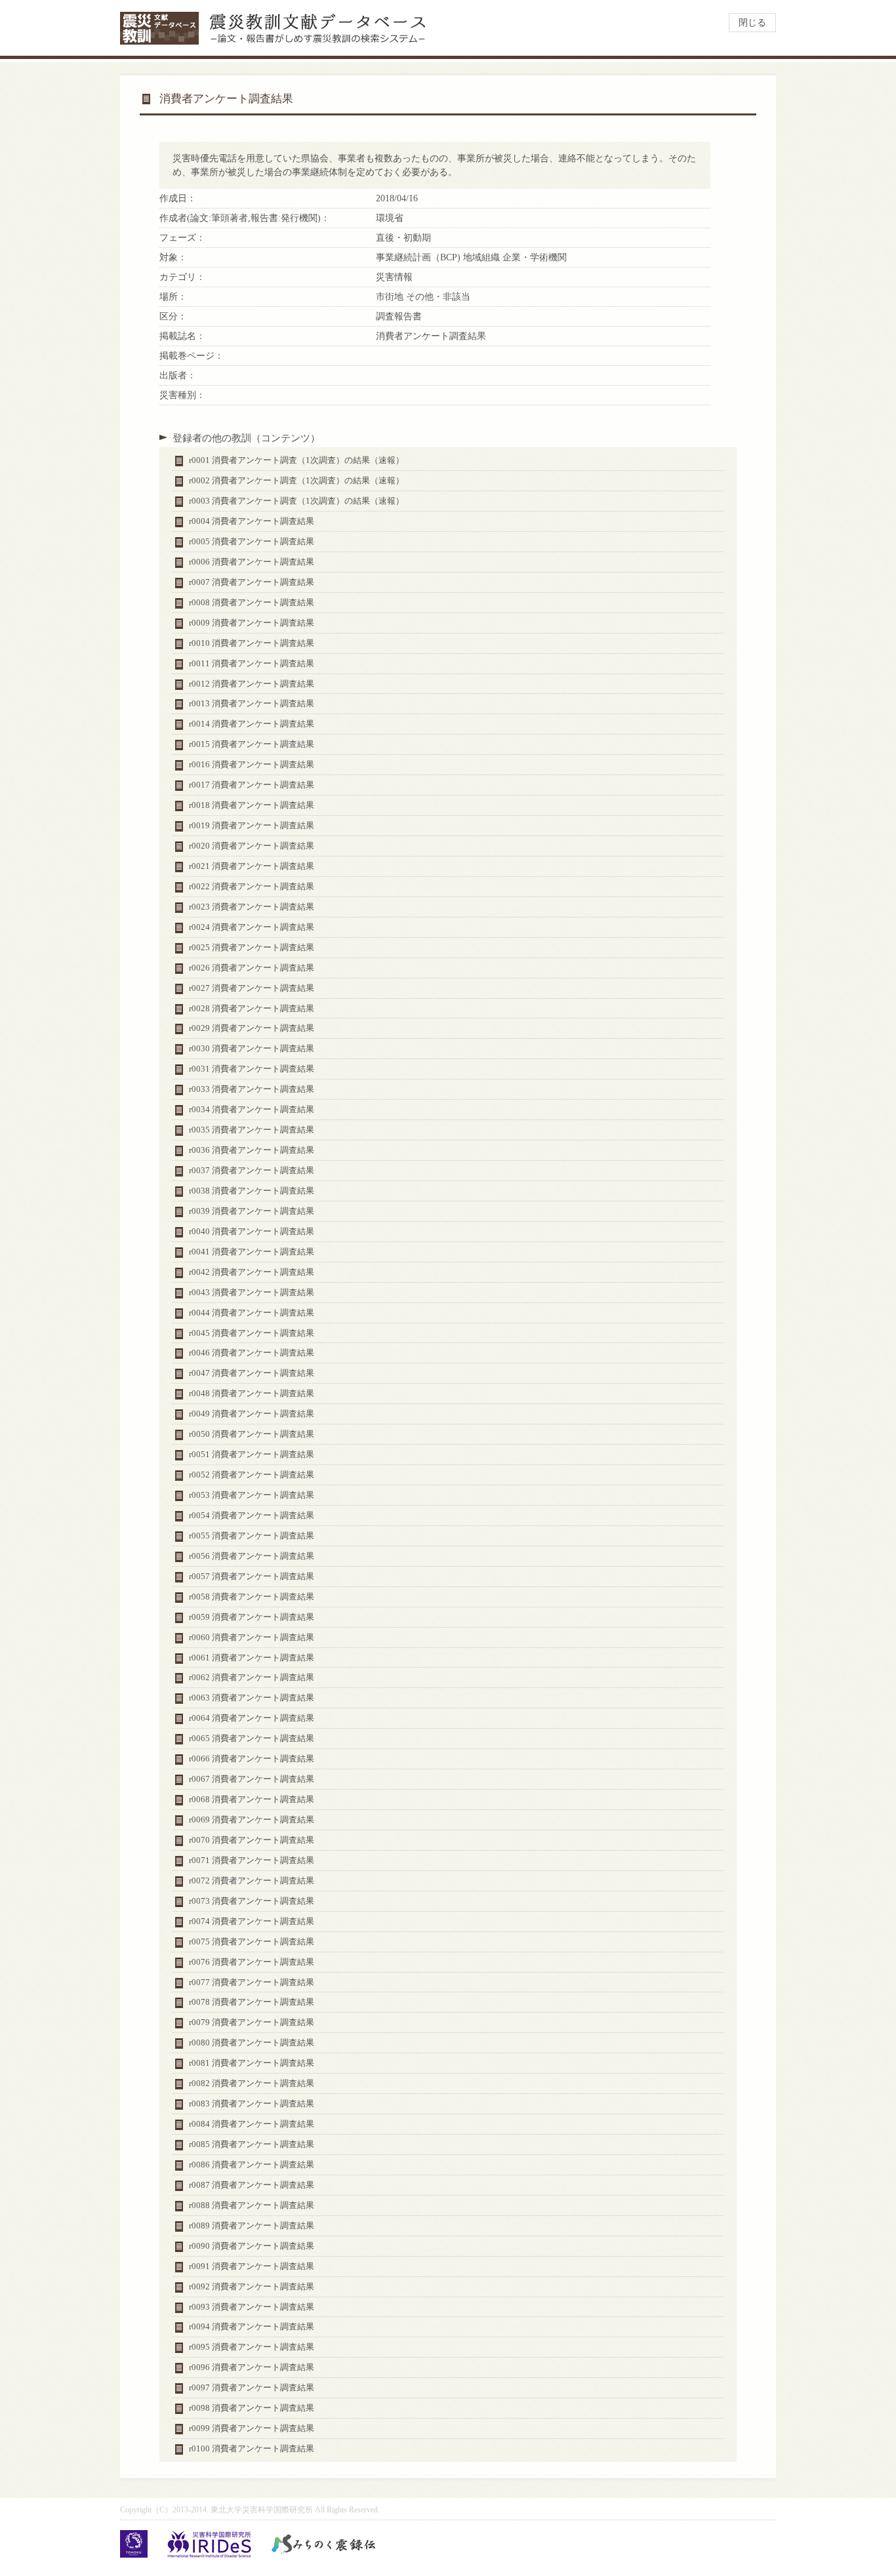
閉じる (752, 23)
